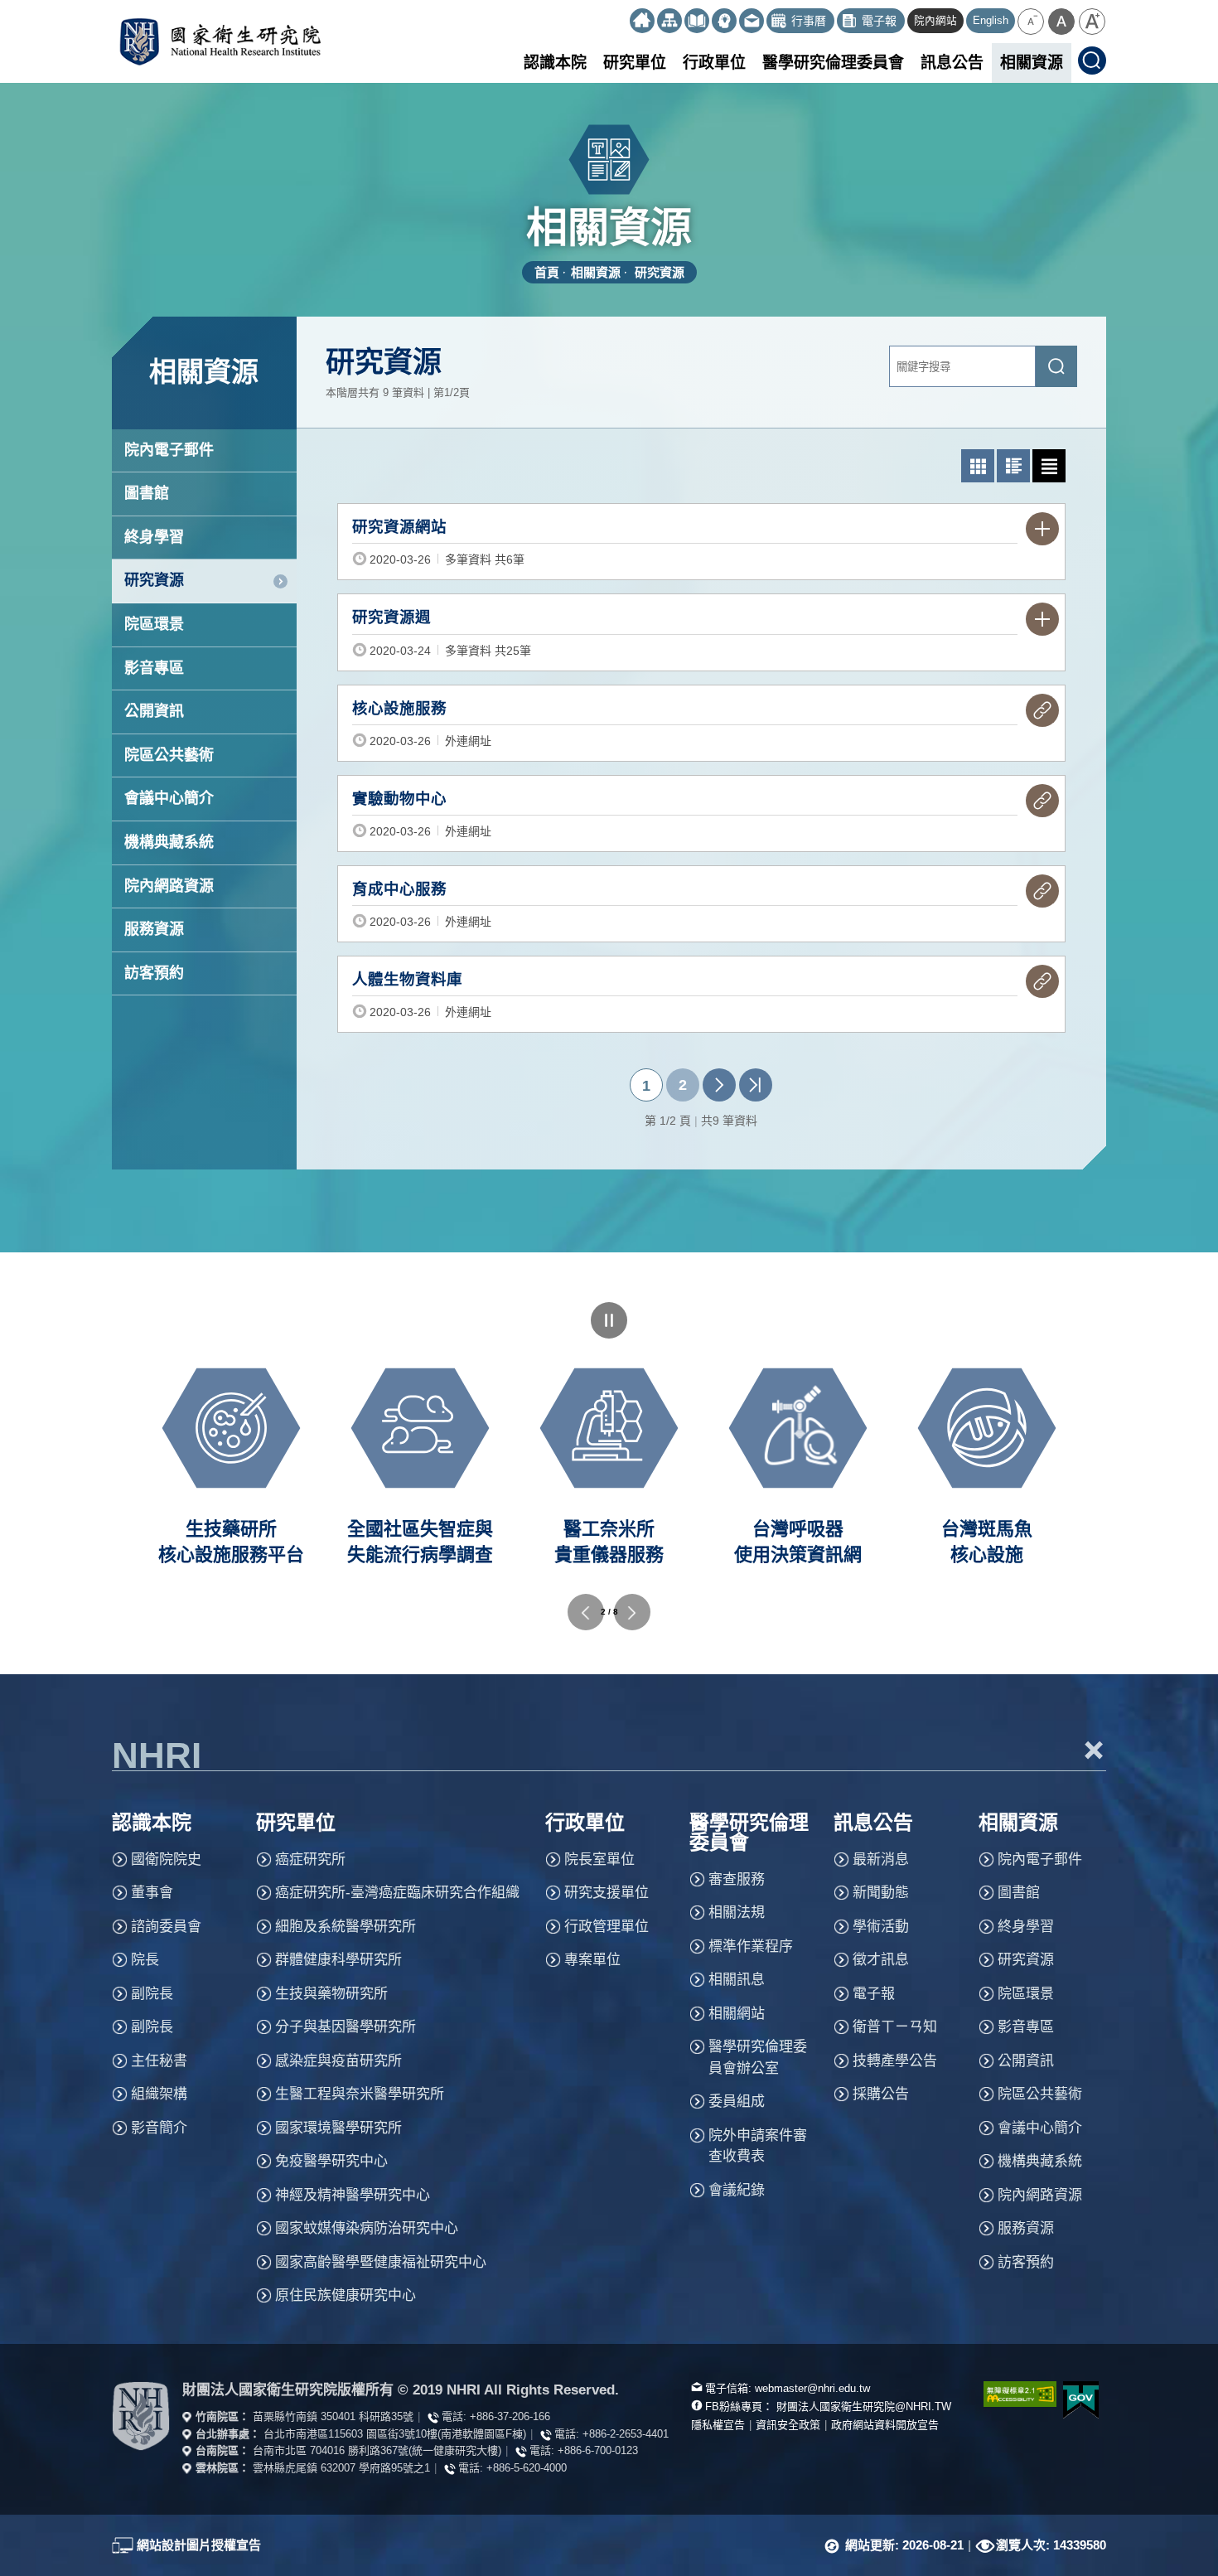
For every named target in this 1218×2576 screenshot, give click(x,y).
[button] (1031, 22)
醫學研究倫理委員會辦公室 (758, 2058)
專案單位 (592, 1960)
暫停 (609, 1320)
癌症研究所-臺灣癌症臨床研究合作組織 (397, 1893)
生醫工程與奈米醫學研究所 (360, 2094)
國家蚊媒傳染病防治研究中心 (367, 2228)
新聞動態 (881, 1893)
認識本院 (555, 63)
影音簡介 (159, 2128)
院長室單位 (599, 1859)
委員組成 (737, 2101)
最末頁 (756, 1085)
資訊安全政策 (788, 2425)
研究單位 (635, 63)
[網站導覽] (669, 21)
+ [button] (1095, 1750)
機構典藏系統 (169, 842)
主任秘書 (159, 2061)
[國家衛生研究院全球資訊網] (141, 2416)
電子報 (874, 1994)
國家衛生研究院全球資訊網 (220, 41)
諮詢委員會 (166, 1927)
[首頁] (642, 21)
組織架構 (159, 2094)
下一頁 (719, 1085)
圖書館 (147, 493)
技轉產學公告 (895, 2061)
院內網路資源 (169, 886)
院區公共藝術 (169, 755)
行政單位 (714, 63)
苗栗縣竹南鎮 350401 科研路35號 (333, 2416)
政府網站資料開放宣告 (885, 2425)
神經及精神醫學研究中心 (353, 2195)
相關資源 (1032, 63)
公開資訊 (154, 711)
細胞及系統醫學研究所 (346, 1927)
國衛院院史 (166, 1859)
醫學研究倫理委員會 (833, 63)
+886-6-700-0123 (598, 2450)
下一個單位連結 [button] (632, 1612)
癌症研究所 (310, 1859)
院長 (145, 1960)
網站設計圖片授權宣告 (199, 2545)
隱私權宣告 (718, 2425)
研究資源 (660, 272)
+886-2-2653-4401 (626, 2434)
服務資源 (154, 929)
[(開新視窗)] (697, 21)
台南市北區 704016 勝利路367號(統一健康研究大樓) (377, 2450)
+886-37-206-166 (510, 2416)
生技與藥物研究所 (331, 1994)
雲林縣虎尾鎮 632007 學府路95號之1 (341, 2468)
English (991, 21)
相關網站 (737, 2014)
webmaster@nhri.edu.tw (812, 2388)
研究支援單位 (607, 1893)
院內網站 (935, 21)
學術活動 (881, 1927)
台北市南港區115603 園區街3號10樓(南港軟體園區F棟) (395, 2434)
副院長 (152, 1994)
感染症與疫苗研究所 (338, 2061)
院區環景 (154, 624)
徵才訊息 (881, 1960)
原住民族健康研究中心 (346, 2295)
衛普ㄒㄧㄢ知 (895, 2027)
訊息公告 (952, 63)
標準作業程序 (751, 1947)
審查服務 (737, 1879)
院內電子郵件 (169, 450)
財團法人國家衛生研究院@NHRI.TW (864, 2407)
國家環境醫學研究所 (338, 2128)
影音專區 (154, 668)
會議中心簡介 (169, 798)
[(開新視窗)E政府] (1081, 2400)
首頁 (547, 272)
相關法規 (737, 1913)
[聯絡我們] (752, 21)
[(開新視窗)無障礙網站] (1011, 2394)
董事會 (152, 1893)
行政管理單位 (607, 1927)
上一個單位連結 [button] (586, 1612)
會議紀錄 (737, 2190)
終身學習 (154, 537)
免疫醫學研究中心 (331, 2161)
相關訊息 (737, 1980)
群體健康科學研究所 (338, 1960)
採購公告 (881, 2094)
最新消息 (881, 1859)
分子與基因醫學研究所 (346, 2027)
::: (622, 15)
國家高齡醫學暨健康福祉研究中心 (381, 2262)
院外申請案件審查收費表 (758, 2146)
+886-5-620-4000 (527, 2468)
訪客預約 (154, 973)
